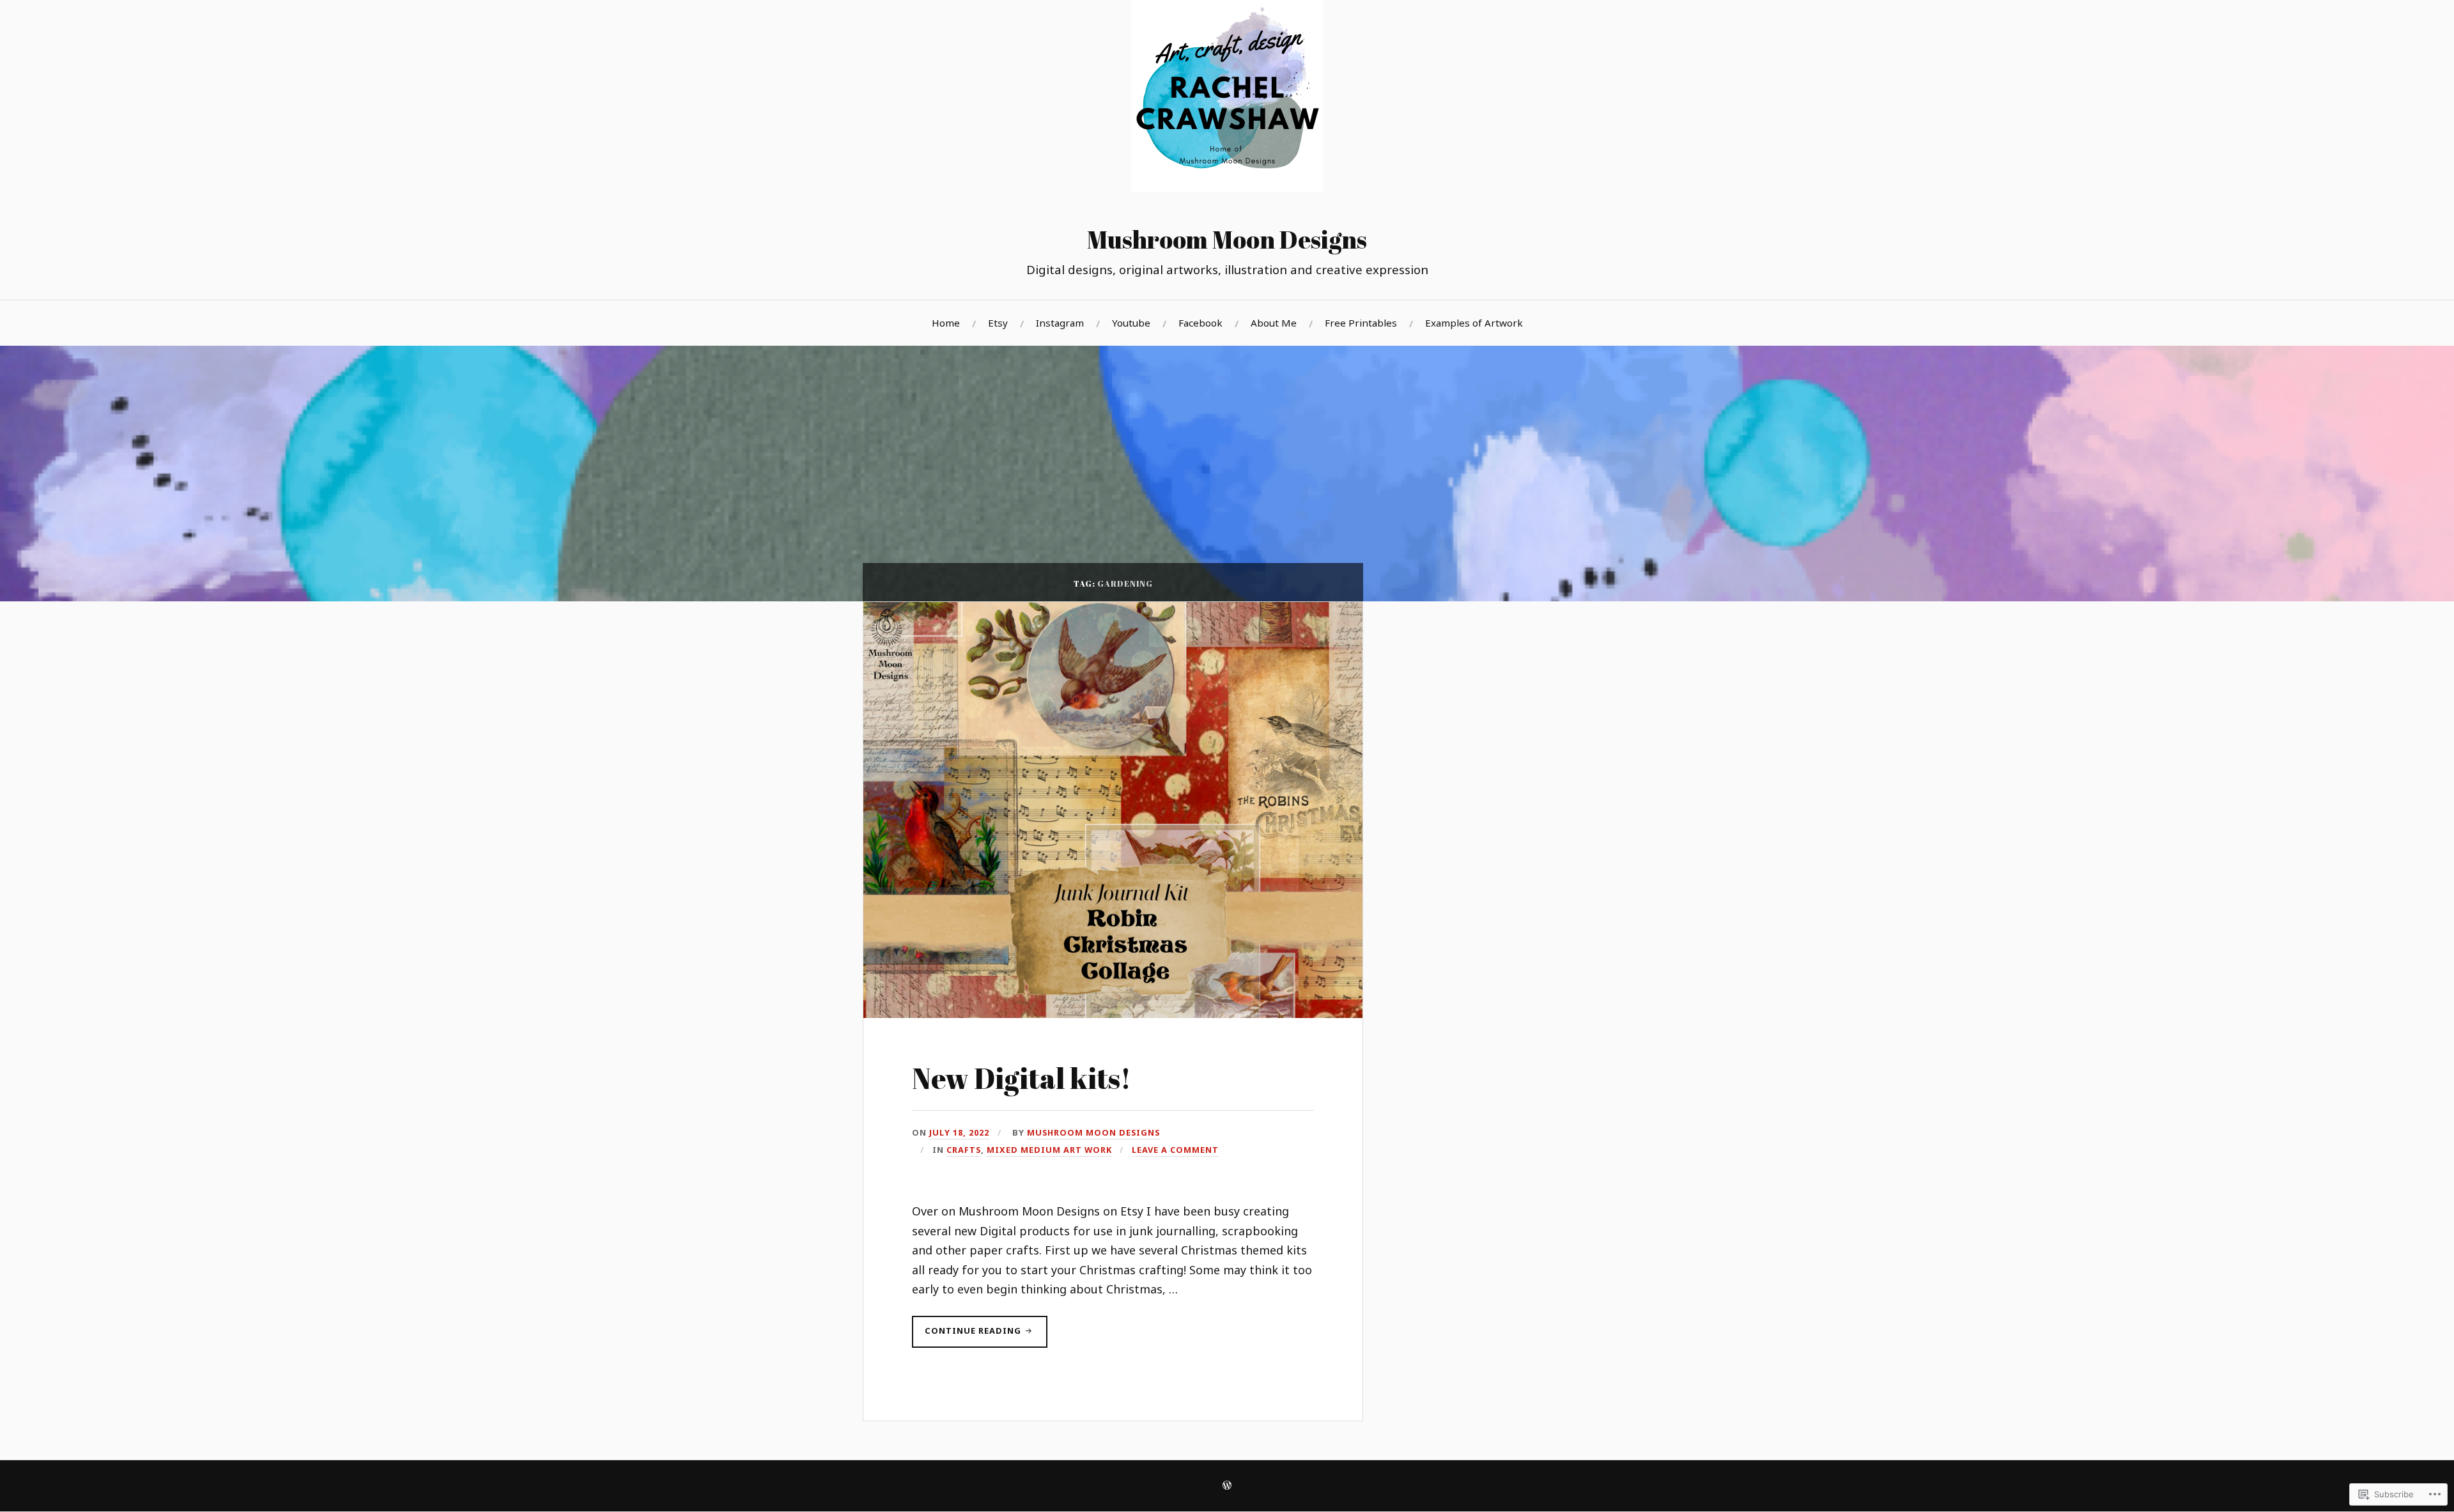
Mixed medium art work (1049, 1150)
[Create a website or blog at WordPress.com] (1227, 1486)
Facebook (1200, 323)
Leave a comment (1175, 1150)
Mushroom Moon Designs (1227, 239)
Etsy (998, 323)
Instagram (1060, 323)
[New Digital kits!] (1113, 1014)
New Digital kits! (1022, 1078)
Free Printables (1361, 323)
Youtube (1131, 323)
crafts (964, 1150)
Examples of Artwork (1474, 323)
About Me (1274, 323)
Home (946, 323)
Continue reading (968, 1336)
